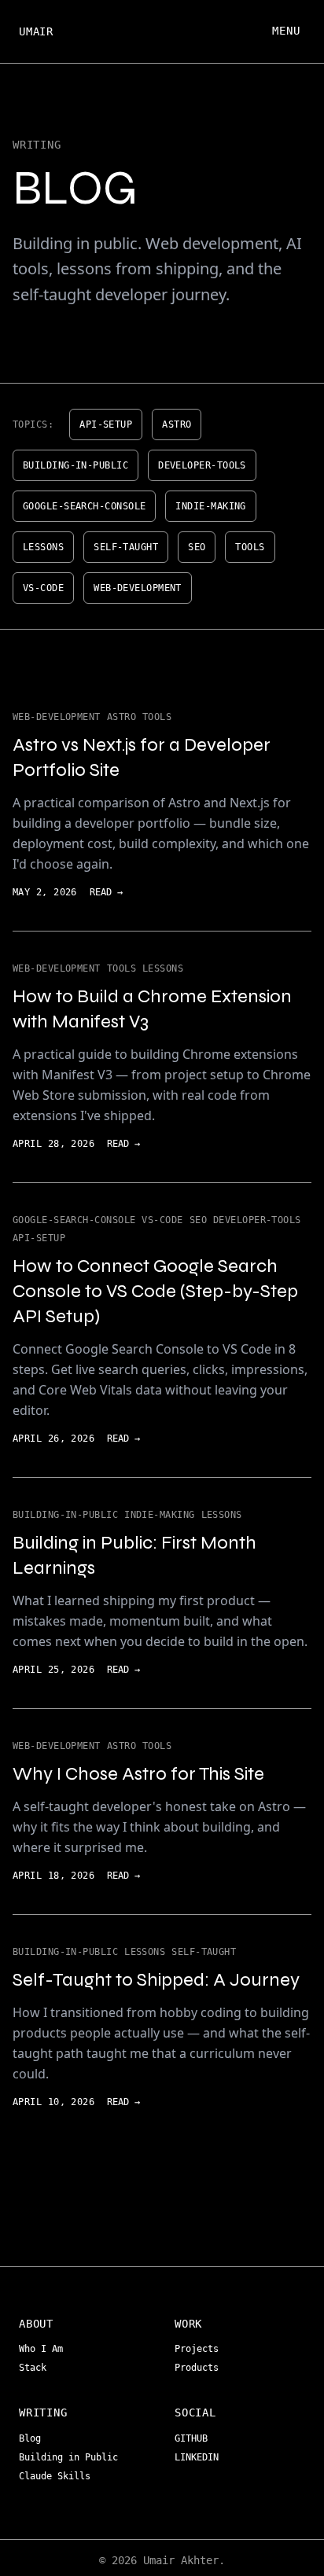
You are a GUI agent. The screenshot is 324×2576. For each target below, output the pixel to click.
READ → (106, 892)
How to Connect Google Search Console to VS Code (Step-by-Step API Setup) (155, 1291)
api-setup (106, 424)
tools (250, 547)
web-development (138, 588)
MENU (286, 31)
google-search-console (84, 506)
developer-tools (202, 465)
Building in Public (71, 2457)
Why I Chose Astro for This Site (138, 1774)
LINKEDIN (199, 2457)
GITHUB (194, 2438)
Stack (35, 2368)
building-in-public (75, 465)
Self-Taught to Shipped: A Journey (156, 1980)
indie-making (210, 506)
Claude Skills (57, 2476)
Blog (33, 2438)
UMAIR (36, 31)
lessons (43, 547)
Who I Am (44, 2349)
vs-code (43, 588)
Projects (199, 2349)
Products (199, 2368)
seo (197, 547)
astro (177, 424)
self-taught (126, 547)
